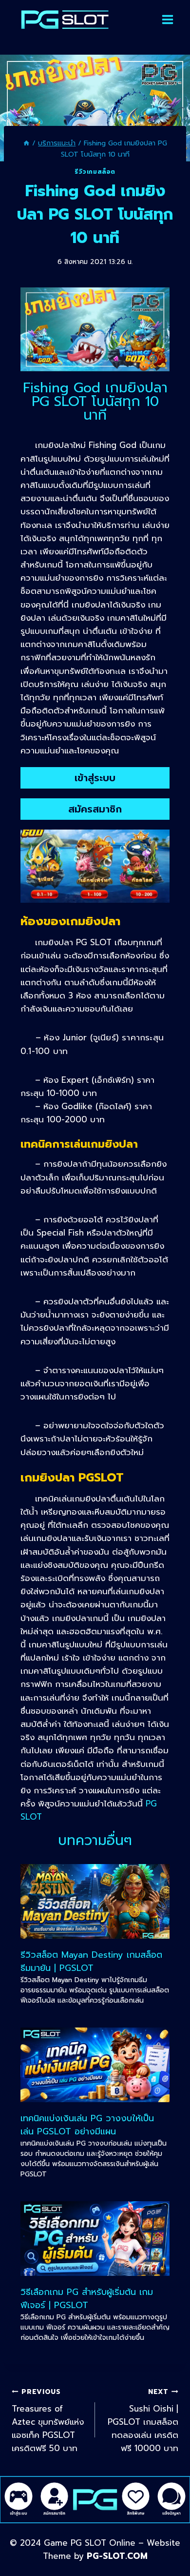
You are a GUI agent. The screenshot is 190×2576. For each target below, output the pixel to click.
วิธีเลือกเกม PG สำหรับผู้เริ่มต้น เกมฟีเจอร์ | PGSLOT (87, 2299)
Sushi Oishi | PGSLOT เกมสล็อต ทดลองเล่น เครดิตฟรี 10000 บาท (143, 2421)
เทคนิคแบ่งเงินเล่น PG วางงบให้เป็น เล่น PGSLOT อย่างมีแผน (87, 2125)
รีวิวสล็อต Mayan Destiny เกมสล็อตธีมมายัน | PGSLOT (91, 1961)
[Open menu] (168, 20)
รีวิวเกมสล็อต (95, 172)
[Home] (26, 143)
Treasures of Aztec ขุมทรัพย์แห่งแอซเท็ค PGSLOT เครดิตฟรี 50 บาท (48, 2421)
